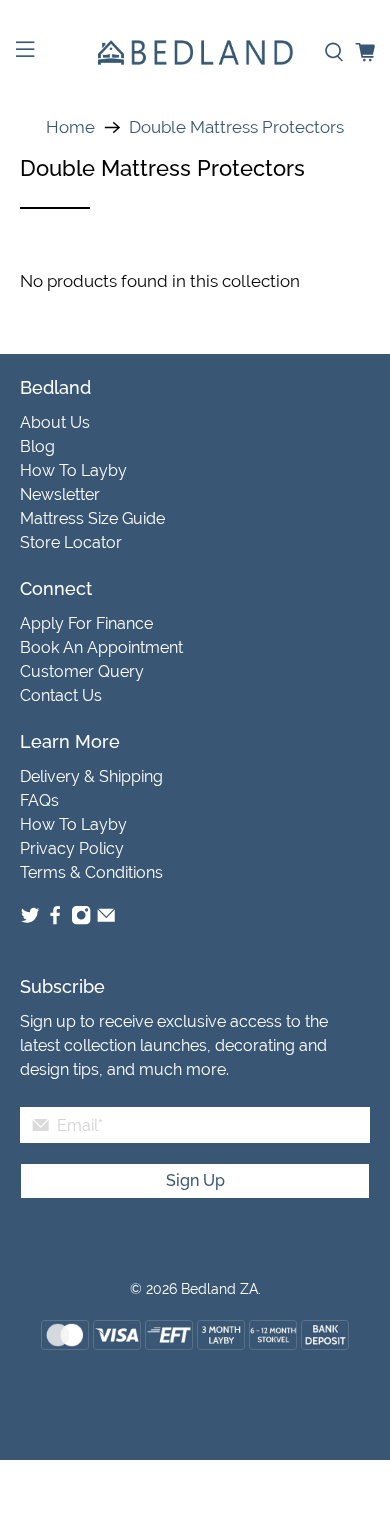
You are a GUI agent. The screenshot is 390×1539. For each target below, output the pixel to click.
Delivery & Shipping (91, 776)
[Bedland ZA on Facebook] (55, 920)
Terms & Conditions (91, 872)
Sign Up (195, 1180)
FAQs (39, 800)
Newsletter (60, 494)
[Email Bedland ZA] (106, 920)
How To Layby (73, 470)
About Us (55, 422)
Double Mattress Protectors (236, 127)
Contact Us (61, 695)
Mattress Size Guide (92, 518)
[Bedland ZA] (195, 52)
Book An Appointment (101, 647)
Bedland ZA (219, 1289)
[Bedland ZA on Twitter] (30, 920)
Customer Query (82, 671)
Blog (37, 446)
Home (70, 127)
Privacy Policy (72, 848)
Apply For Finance (86, 623)
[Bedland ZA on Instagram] (81, 920)
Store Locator (71, 542)
